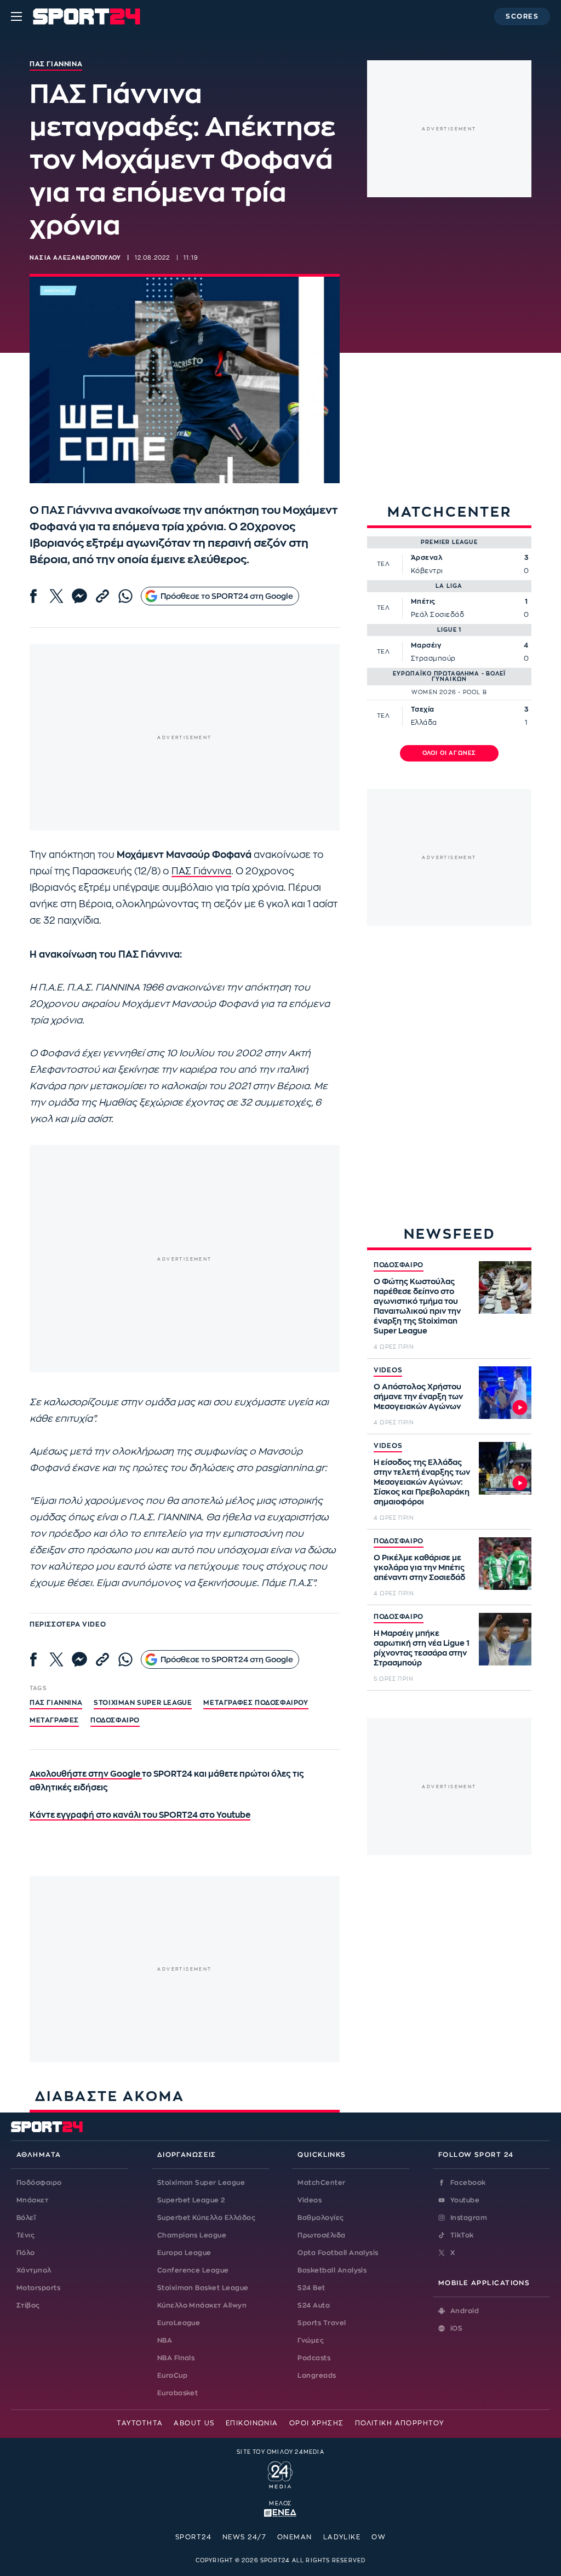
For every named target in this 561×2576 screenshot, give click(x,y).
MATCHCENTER (450, 512)
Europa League (184, 2253)
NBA (165, 2340)
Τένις (25, 2235)
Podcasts (314, 2358)
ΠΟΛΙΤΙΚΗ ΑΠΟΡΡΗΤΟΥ (400, 2423)
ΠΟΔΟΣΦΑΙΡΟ (399, 1265)
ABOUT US (194, 2423)
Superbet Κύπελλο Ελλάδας (207, 2218)
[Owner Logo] (280, 2474)
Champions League (192, 2235)
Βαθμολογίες (320, 2218)
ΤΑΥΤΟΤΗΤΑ (140, 2423)
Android (465, 2311)
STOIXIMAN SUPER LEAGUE (143, 1703)
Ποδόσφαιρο (115, 1720)
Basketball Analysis (332, 2270)
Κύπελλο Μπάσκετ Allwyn (202, 2305)
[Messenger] (79, 596)
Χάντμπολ (34, 2270)
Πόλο (26, 2253)
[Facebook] (33, 596)
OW (379, 2537)
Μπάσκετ (32, 2200)
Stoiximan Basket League (203, 2288)
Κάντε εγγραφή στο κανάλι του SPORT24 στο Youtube (140, 1815)
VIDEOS (388, 1370)
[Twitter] (56, 596)
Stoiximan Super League (201, 2183)
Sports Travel (322, 2323)
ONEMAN (295, 2537)
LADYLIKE (342, 2537)
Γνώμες (311, 2340)
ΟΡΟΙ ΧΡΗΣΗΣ (317, 2423)
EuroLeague (179, 2323)
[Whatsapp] (125, 596)
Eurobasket (178, 2393)
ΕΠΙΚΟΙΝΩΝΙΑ (252, 2423)
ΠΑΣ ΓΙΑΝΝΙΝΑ (56, 1703)
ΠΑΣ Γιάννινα (201, 871)
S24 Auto (314, 2305)
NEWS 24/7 (244, 2537)
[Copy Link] (102, 596)
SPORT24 (193, 2537)
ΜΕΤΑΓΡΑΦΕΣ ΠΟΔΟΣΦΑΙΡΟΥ (256, 1703)
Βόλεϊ (26, 2218)
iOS (456, 2328)
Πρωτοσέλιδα (321, 2235)
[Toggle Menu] (16, 16)
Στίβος (28, 2305)
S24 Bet (311, 2288)
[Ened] (280, 2512)
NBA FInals (176, 2358)
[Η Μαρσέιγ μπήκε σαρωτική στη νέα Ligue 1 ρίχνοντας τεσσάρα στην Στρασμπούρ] (505, 1639)
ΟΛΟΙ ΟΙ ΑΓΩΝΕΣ (450, 753)
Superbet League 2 (191, 2200)
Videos (310, 2200)
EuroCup (172, 2375)
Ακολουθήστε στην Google (86, 1774)
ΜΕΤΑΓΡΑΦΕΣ (54, 1720)
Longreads (317, 2375)
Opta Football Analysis (338, 2253)
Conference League (193, 2270)
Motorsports (38, 2288)
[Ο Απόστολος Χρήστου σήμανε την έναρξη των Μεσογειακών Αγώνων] (505, 1393)
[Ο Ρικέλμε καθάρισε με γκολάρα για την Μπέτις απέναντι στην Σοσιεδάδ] (505, 1564)
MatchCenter (321, 2183)
